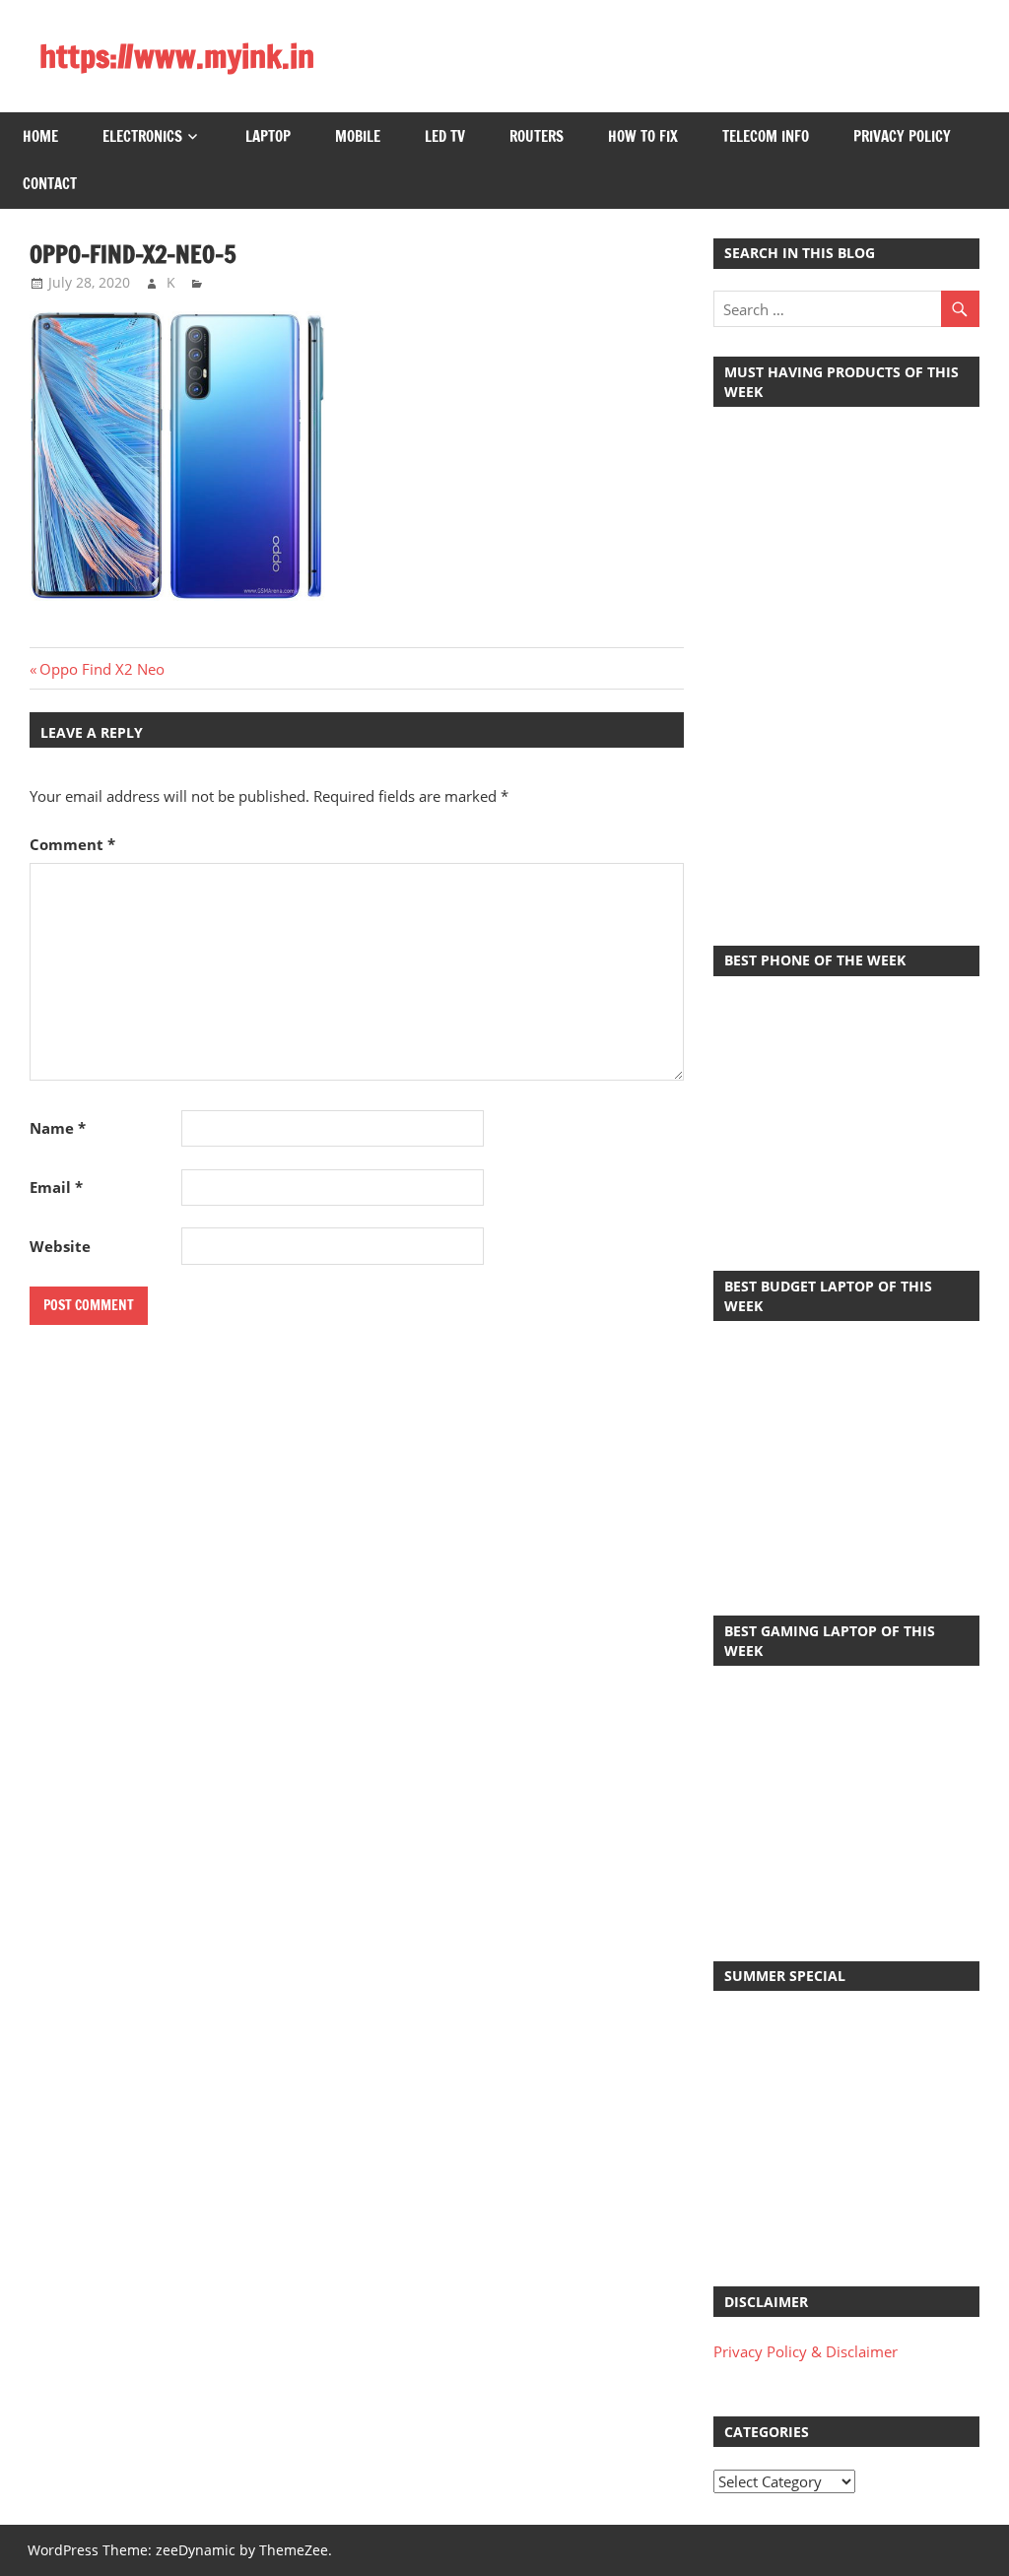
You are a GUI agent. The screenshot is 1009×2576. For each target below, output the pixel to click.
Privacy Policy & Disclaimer (806, 2351)
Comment (72, 844)
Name (58, 1128)
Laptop (268, 136)
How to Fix (643, 136)
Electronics (142, 136)
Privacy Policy (902, 136)
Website (60, 1246)
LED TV (445, 136)
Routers (537, 136)
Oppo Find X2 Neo (101, 669)
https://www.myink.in (177, 56)
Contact (50, 184)
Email (56, 1187)
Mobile (358, 136)
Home (40, 136)
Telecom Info (766, 136)
